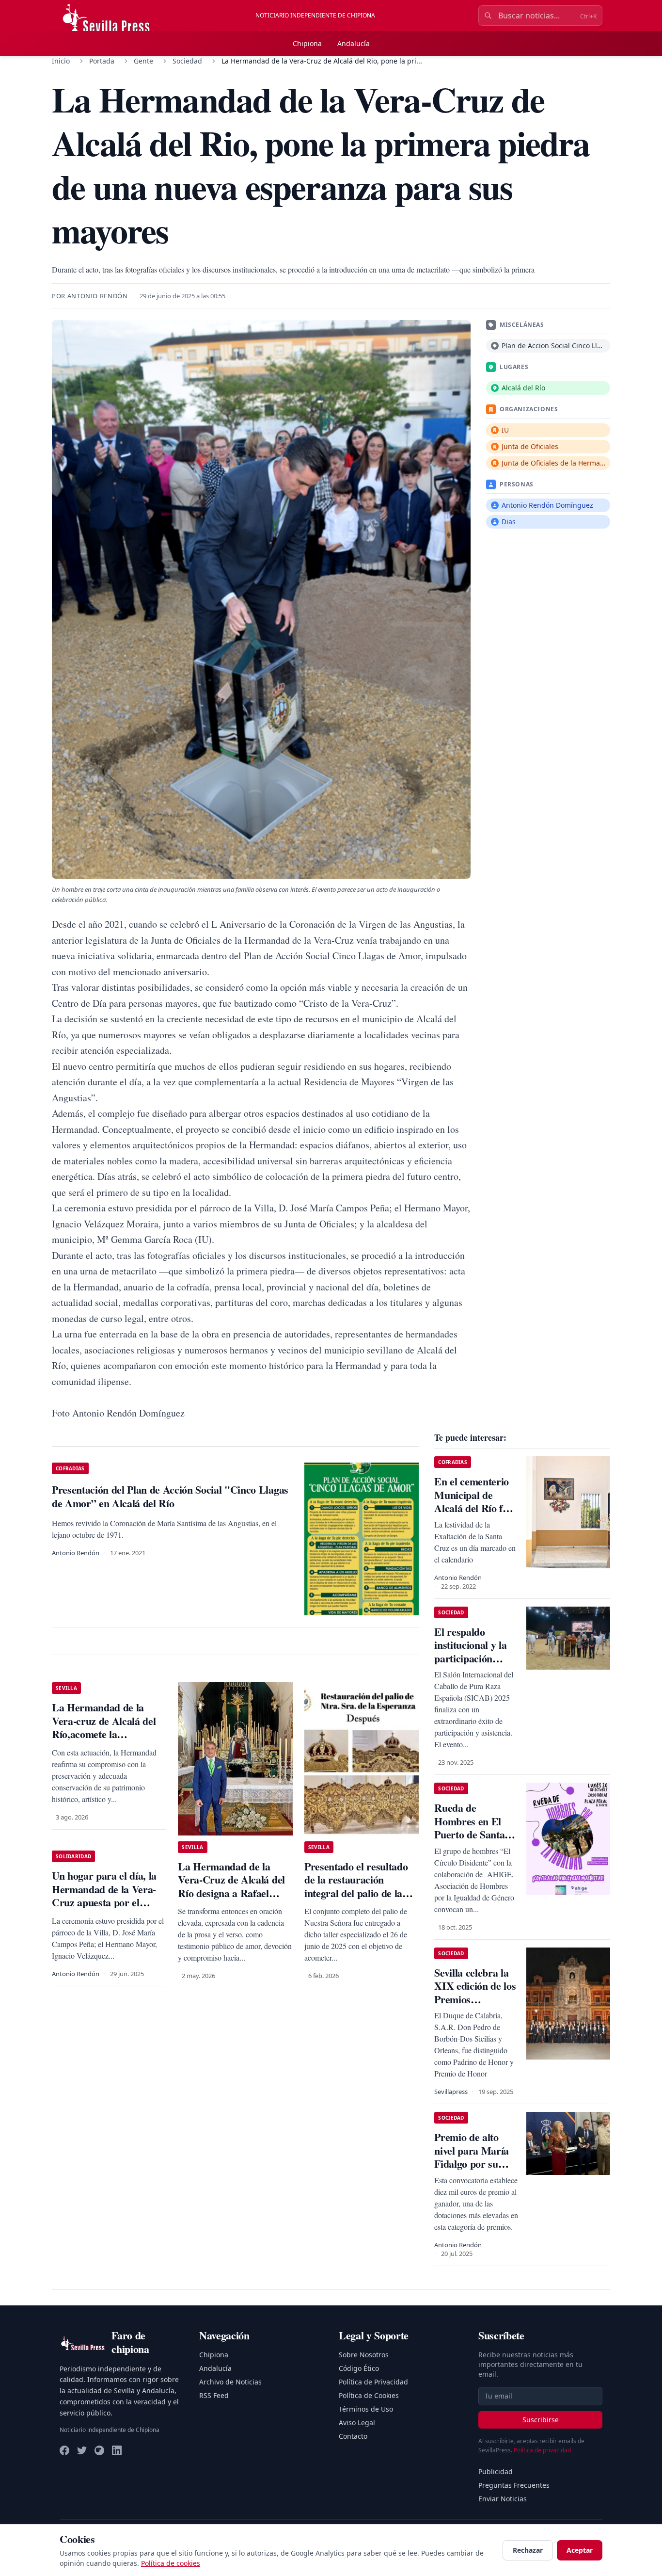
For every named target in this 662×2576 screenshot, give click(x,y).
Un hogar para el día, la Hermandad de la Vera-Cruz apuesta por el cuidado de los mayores (104, 1896)
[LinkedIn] (117, 2450)
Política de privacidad (542, 2450)
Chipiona (307, 43)
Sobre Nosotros (364, 2355)
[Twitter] (82, 2450)
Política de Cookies (369, 2395)
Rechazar (528, 2550)
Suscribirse (541, 2420)
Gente (143, 61)
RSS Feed (214, 2395)
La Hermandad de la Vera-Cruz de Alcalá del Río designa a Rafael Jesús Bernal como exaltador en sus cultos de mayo (234, 1900)
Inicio (61, 61)
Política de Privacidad (373, 2382)
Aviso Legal (357, 2423)
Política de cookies (171, 2563)
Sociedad (187, 61)
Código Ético (359, 2368)
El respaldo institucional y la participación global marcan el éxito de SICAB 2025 (471, 1665)
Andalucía (354, 43)
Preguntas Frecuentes (514, 2485)
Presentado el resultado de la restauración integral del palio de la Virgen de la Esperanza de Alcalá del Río (356, 1893)
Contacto (353, 2436)
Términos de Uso (366, 2409)
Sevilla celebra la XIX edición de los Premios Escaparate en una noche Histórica (475, 1999)
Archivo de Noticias (230, 2382)
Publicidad (496, 2471)
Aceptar (580, 2550)
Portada (102, 61)
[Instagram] (99, 2450)
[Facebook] (64, 2450)
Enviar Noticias (503, 2499)
